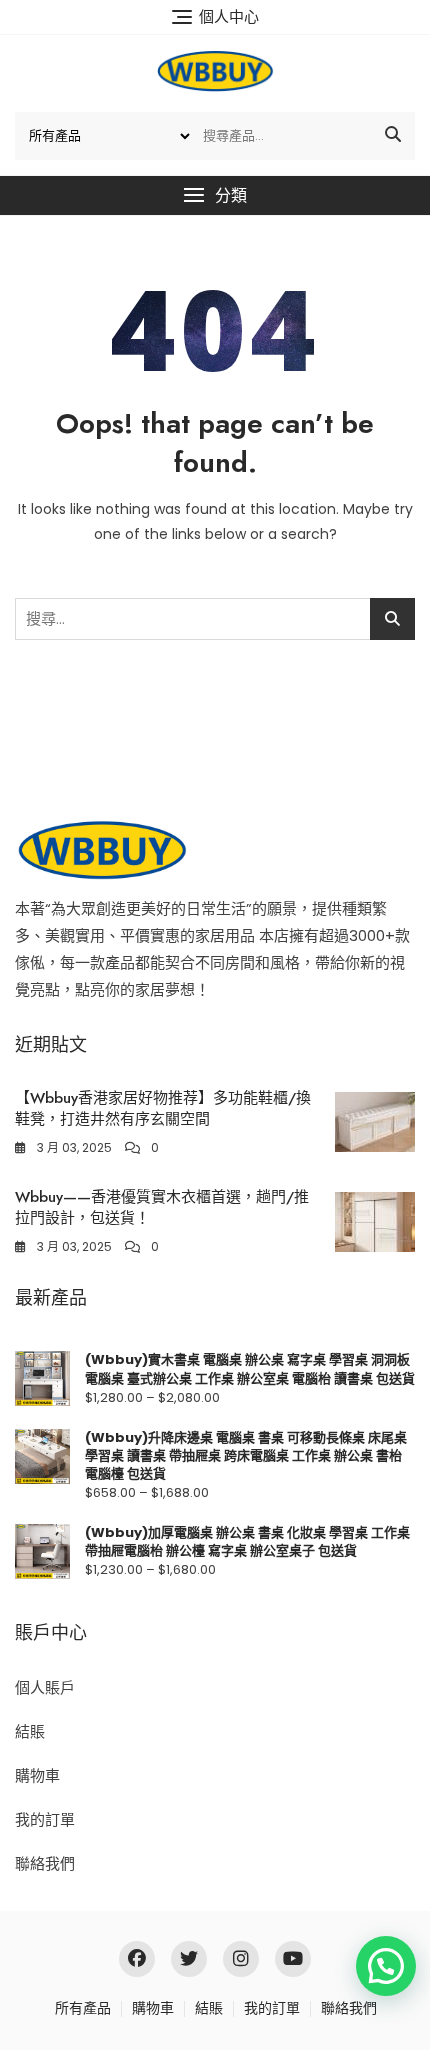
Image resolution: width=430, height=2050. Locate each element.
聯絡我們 (45, 1863)
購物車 (37, 1775)
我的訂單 (45, 1819)
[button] (215, 195)
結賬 (30, 1731)
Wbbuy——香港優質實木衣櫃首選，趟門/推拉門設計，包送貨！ (162, 1207)
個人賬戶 (45, 1687)
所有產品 (83, 2008)
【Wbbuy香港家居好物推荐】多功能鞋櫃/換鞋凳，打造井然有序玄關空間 (163, 1108)
